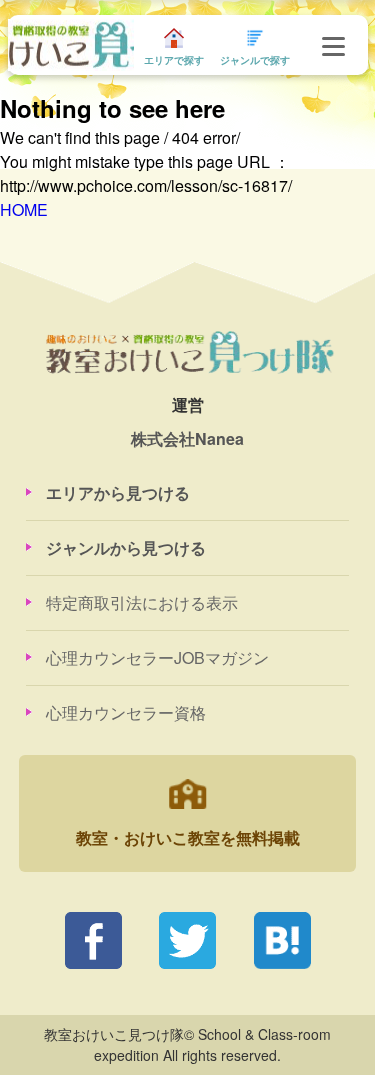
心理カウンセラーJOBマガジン (157, 657)
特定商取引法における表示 (142, 602)
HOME (24, 209)
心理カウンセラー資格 (126, 712)
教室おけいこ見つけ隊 (71, 44)
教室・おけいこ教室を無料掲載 (188, 837)
